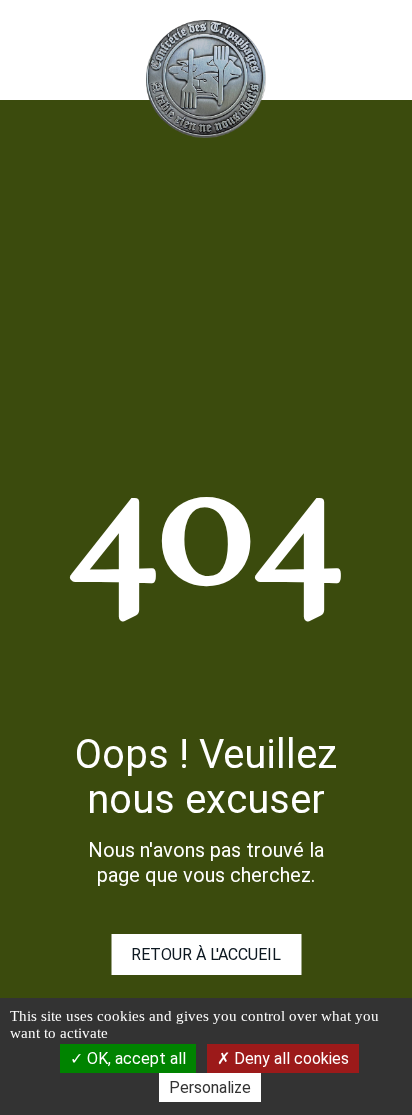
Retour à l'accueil (206, 954)
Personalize (210, 1087)
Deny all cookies (289, 1058)
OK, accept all (134, 1058)
